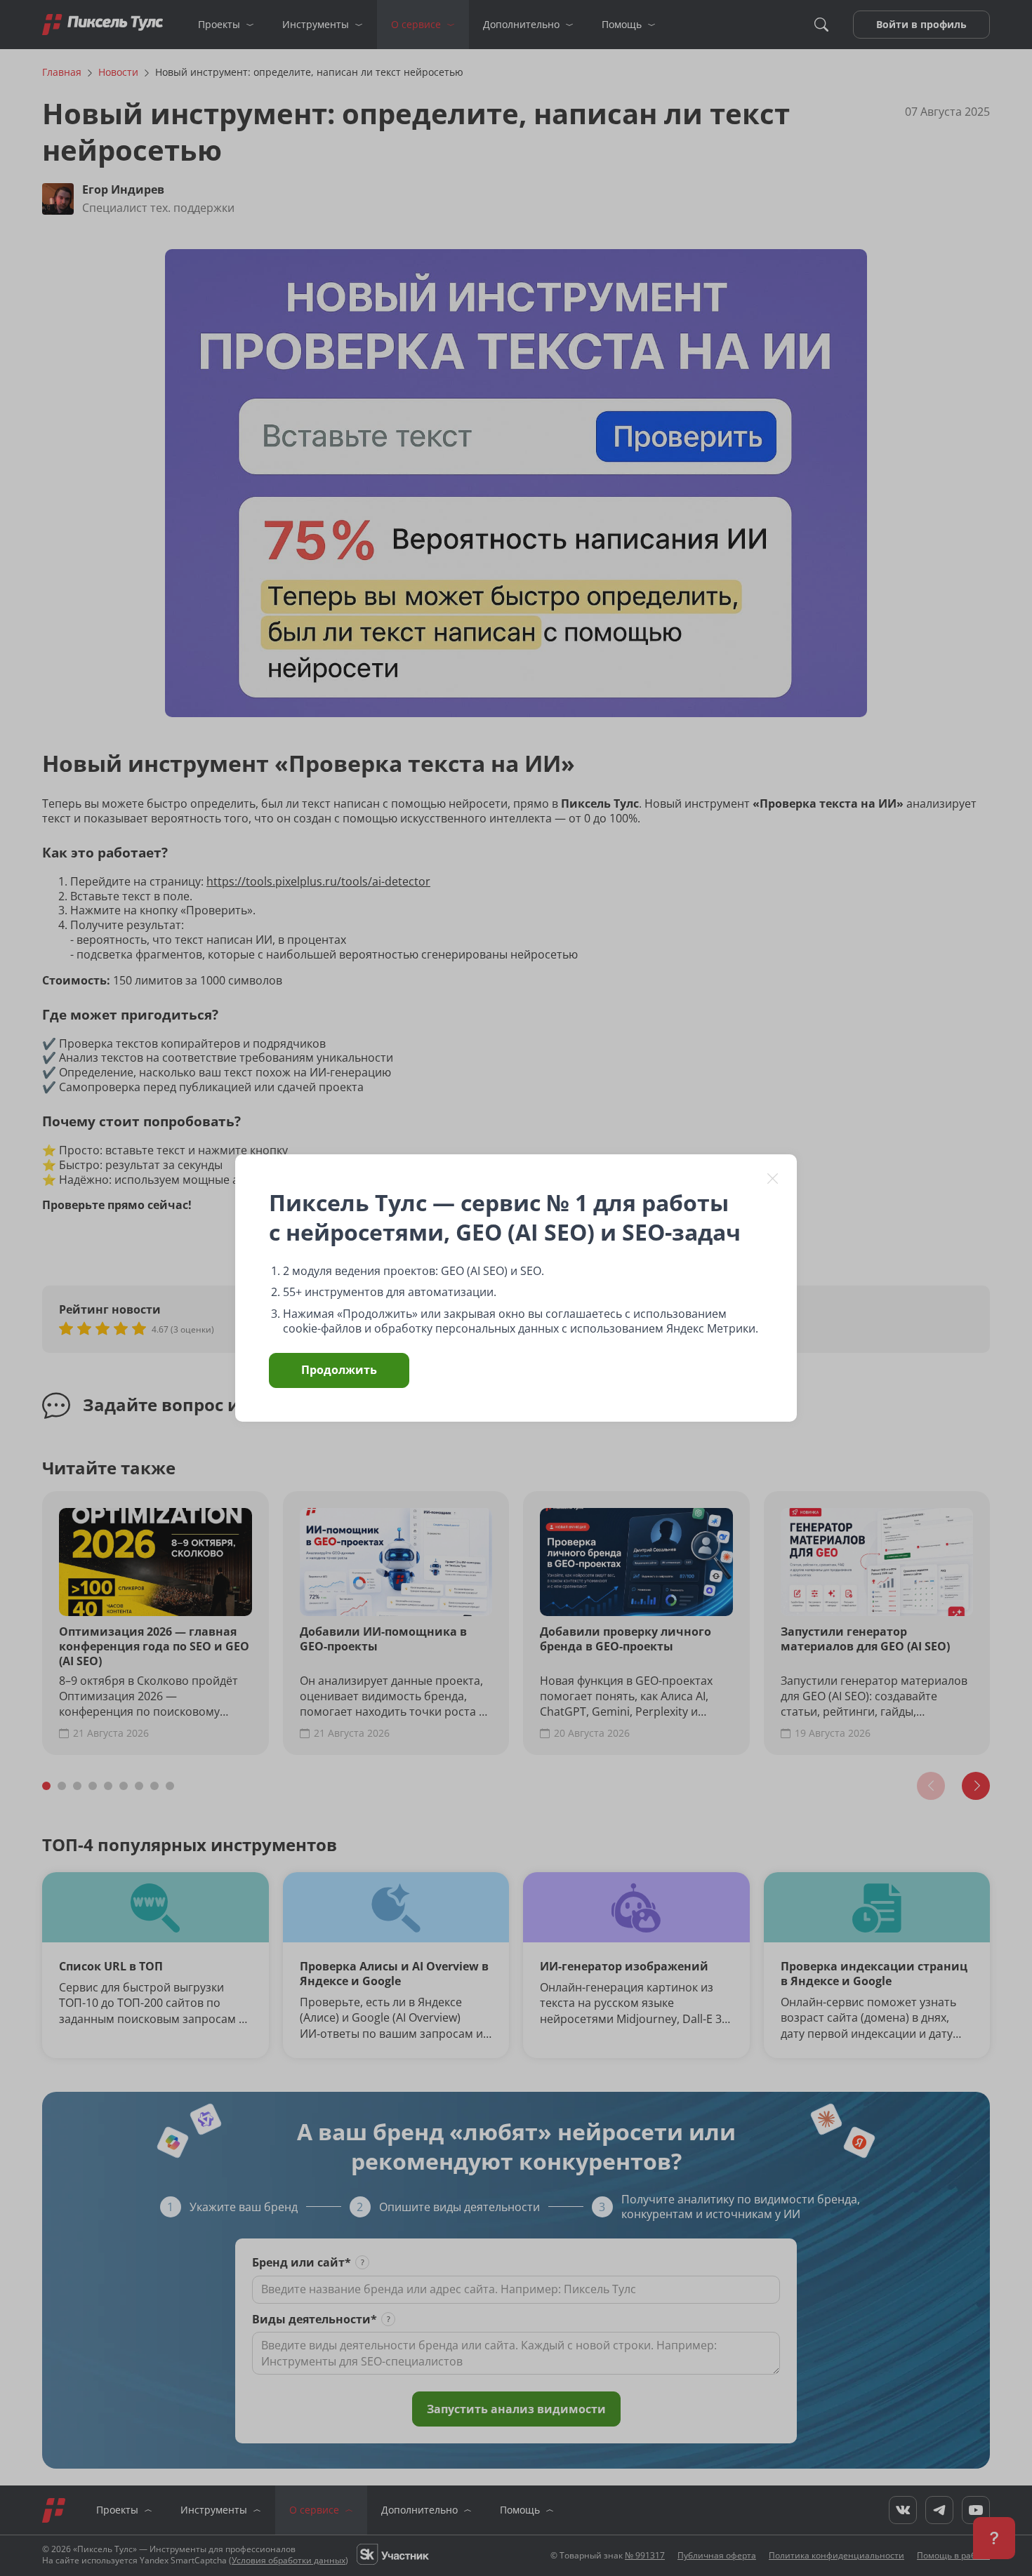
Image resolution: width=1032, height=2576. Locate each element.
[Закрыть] (773, 1178)
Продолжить (339, 1370)
